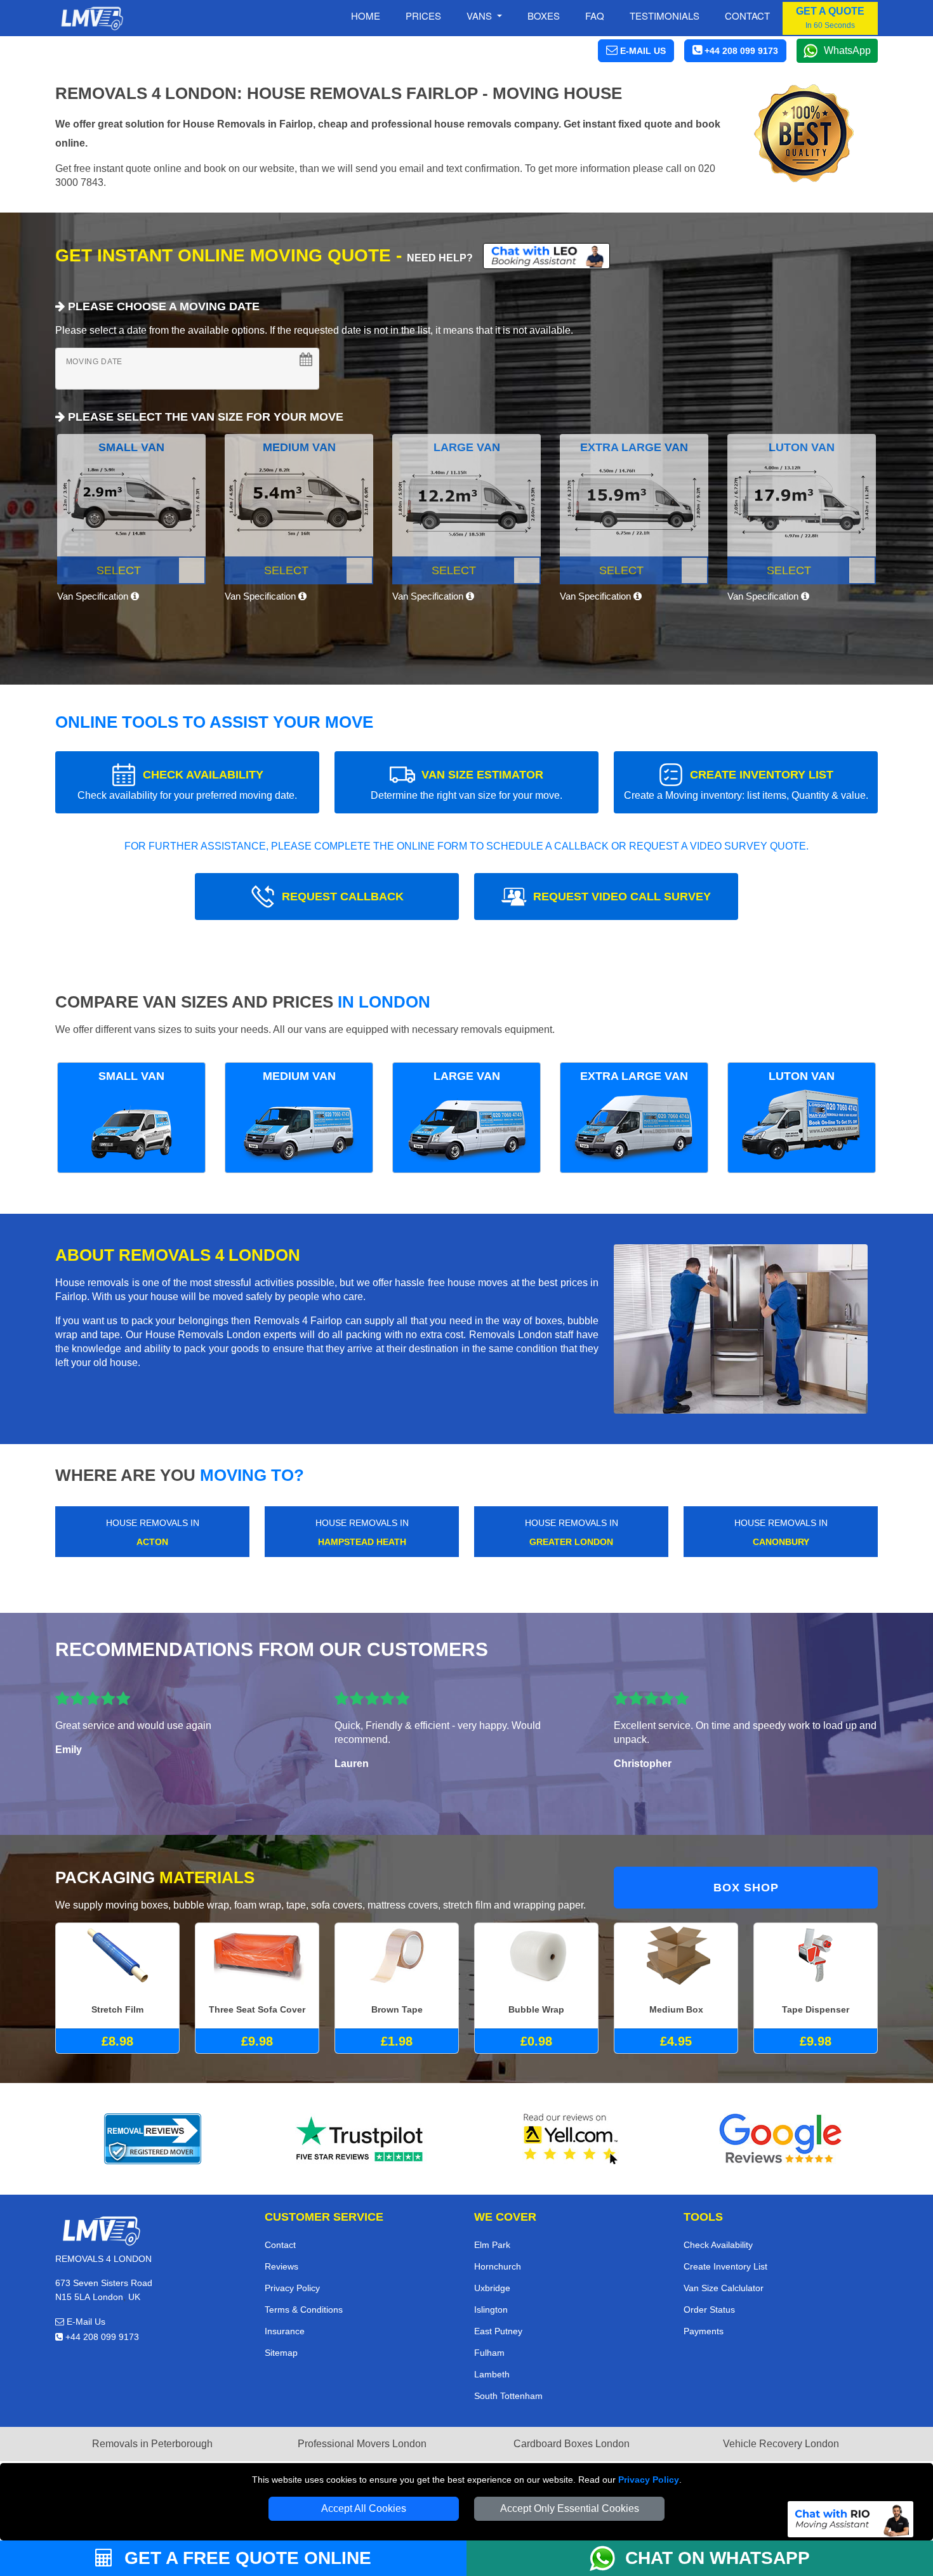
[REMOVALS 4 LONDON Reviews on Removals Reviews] (153, 2139)
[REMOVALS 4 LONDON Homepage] (92, 18)
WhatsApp (847, 50)
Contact (747, 16)
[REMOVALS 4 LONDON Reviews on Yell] (571, 2139)
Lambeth (492, 2374)
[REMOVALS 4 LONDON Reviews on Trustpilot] (362, 2139)
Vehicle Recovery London (781, 2444)
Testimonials (665, 16)
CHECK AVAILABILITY (187, 785)
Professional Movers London (362, 2444)
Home (366, 16)
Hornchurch (498, 2266)
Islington (491, 2310)
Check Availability (718, 2245)
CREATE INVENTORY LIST (746, 785)
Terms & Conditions (304, 2310)
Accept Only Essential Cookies (570, 2508)
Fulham (489, 2353)
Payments (704, 2331)
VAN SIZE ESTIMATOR (466, 785)
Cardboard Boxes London (572, 2444)
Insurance (285, 2331)
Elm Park (492, 2245)
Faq (595, 16)
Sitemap (281, 2353)
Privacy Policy (649, 2480)
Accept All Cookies (364, 2508)
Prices (423, 16)
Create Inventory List (725, 2266)
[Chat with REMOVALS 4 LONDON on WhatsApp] (607, 2558)
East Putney (498, 2331)
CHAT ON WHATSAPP (718, 2558)
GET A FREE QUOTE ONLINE (245, 2558)
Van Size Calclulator (724, 2288)
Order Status (709, 2310)
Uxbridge (492, 2288)
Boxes (544, 16)
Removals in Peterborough (152, 2444)
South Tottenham (508, 2396)
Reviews (281, 2266)
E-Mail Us (85, 2322)
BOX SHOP (746, 1888)
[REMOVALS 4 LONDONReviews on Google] (781, 2139)
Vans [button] (480, 16)
